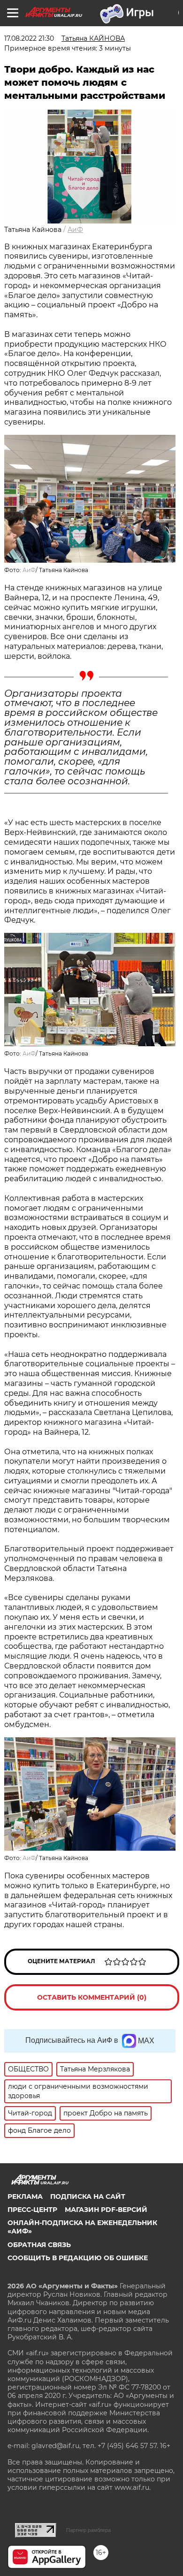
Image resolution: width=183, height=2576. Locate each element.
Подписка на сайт (88, 2196)
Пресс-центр (32, 2210)
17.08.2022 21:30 (29, 38)
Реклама (25, 2196)
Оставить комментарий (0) (92, 1997)
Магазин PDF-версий (106, 2210)
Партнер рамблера (88, 2530)
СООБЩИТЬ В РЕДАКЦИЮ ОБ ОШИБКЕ (78, 2258)
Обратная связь (39, 2245)
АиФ (75, 230)
